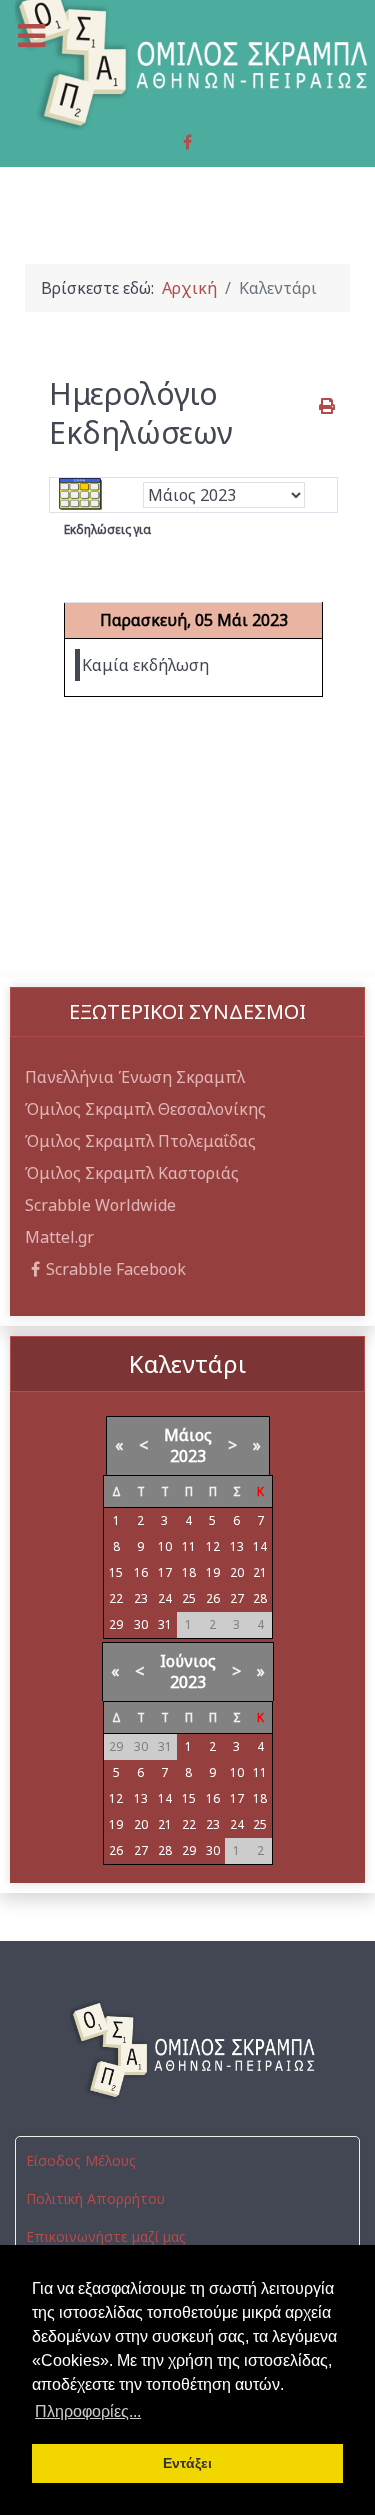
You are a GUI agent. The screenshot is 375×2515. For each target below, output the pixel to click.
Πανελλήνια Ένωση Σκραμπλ (135, 1077)
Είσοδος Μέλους (81, 2160)
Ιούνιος (188, 1661)
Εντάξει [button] (187, 2463)
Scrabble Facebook (116, 1269)
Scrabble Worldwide (100, 1205)
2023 (188, 1456)
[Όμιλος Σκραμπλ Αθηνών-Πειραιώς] (187, 2050)
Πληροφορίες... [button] (88, 2411)
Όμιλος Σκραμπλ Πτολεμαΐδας (140, 1141)
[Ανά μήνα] (81, 494)
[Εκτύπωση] (328, 406)
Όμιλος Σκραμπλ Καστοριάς (132, 1173)
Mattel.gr (59, 1237)
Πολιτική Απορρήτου (95, 2198)
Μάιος (188, 1435)
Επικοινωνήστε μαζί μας (106, 2236)
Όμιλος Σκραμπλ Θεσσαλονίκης (145, 1109)
